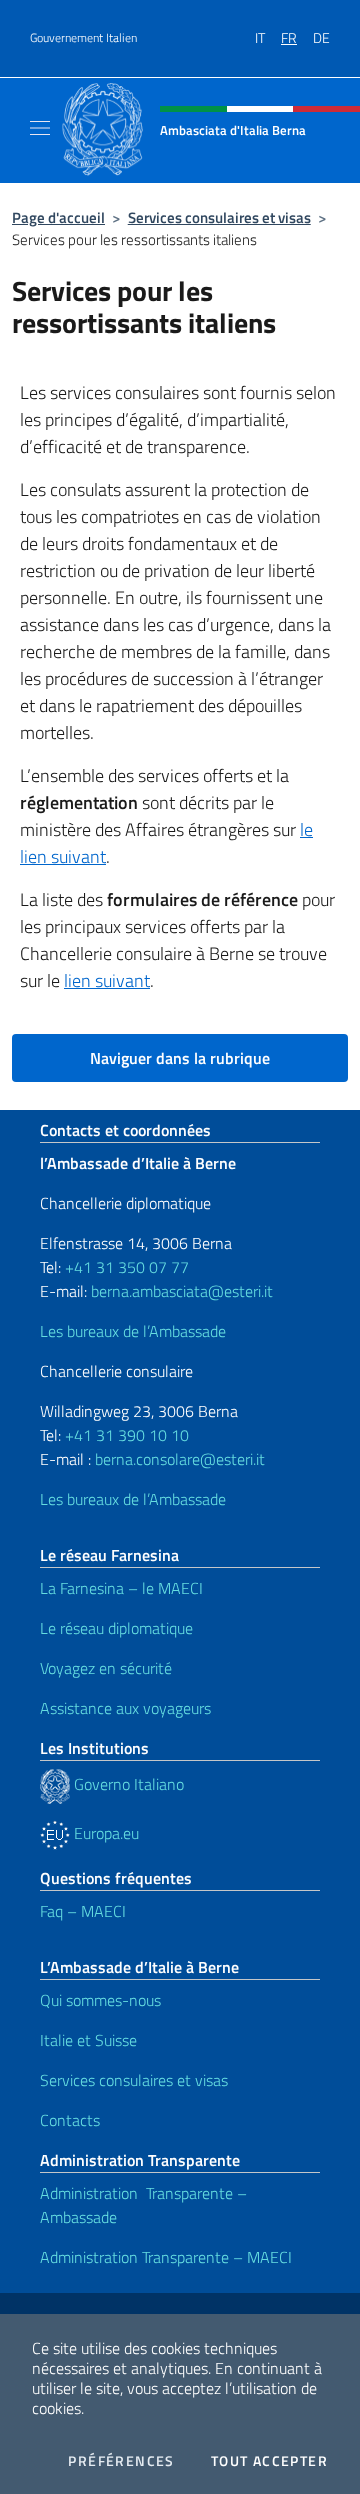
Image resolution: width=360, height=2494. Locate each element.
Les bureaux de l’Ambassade (133, 1331)
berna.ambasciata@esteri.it (180, 1291)
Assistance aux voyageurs (125, 1708)
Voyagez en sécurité (106, 1668)
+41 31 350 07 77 (127, 1267)
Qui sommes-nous (100, 2000)
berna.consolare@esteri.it (180, 1459)
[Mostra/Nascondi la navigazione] (40, 128)
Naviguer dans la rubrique (180, 1058)
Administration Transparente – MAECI (166, 2257)
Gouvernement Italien (83, 38)
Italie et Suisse (88, 2040)
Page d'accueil (58, 217)
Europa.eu (104, 1833)
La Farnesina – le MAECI (121, 1588)
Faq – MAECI (83, 1911)
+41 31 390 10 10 (125, 1435)
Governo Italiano (127, 1784)
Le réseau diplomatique (116, 1628)
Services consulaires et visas (219, 217)
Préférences (121, 2461)
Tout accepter (269, 2461)
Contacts (70, 2120)
